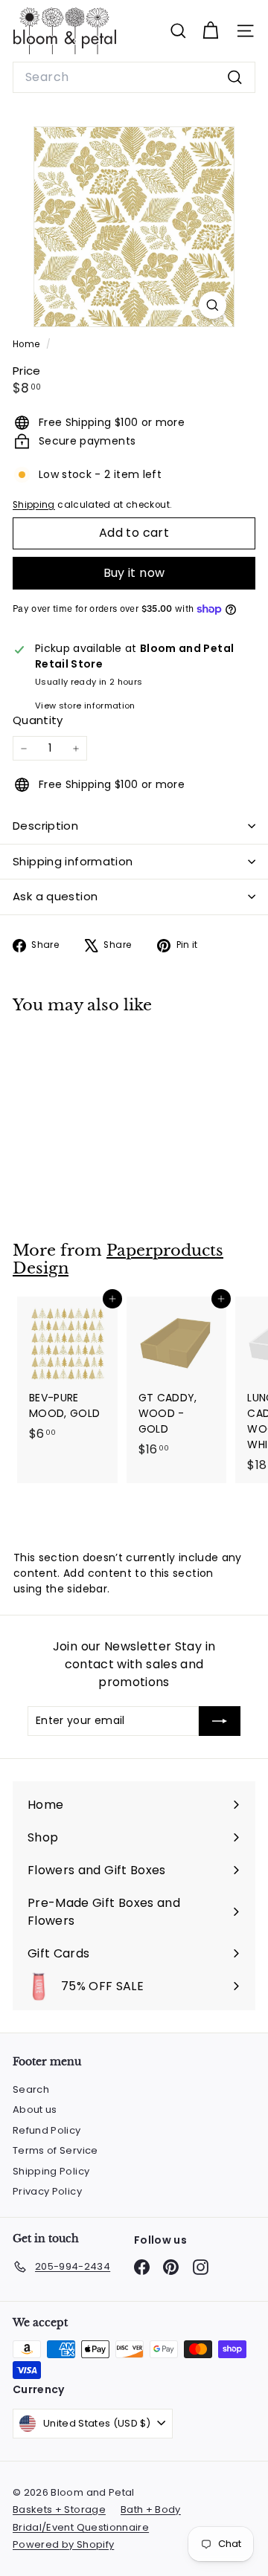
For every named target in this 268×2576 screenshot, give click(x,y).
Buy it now (134, 573)
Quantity (38, 720)
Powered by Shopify (63, 2544)
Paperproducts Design (118, 1260)
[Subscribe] (220, 1721)
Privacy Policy (47, 2191)
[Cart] (210, 31)
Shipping (34, 505)
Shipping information (73, 861)
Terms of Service (55, 2150)
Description (45, 826)
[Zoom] (213, 305)
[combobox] (134, 77)
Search (31, 2089)
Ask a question (55, 896)
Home (28, 344)
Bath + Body (151, 2509)
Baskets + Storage (59, 2509)
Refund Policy (47, 2130)
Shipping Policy (51, 2171)
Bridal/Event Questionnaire (81, 2527)
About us (35, 2109)
